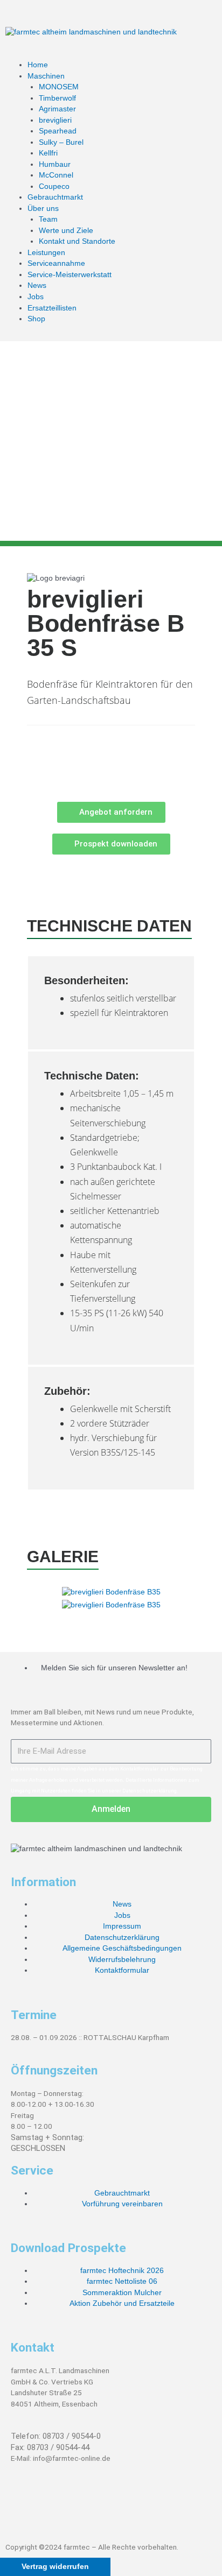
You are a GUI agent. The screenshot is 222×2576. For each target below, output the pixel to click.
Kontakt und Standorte (77, 241)
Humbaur (55, 164)
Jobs (36, 297)
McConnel (56, 175)
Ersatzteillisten (52, 308)
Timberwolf (57, 98)
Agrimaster (57, 109)
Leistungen (46, 253)
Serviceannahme (56, 263)
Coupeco (54, 186)
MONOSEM (59, 87)
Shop (36, 319)
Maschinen (46, 76)
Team (48, 219)
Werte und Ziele (66, 231)
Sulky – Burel (61, 142)
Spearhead (58, 131)
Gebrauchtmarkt (55, 197)
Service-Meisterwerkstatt (70, 275)
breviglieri (55, 120)
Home (38, 65)
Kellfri (48, 153)
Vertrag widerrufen (55, 2567)
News (37, 285)
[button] (111, 55)
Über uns (43, 209)
